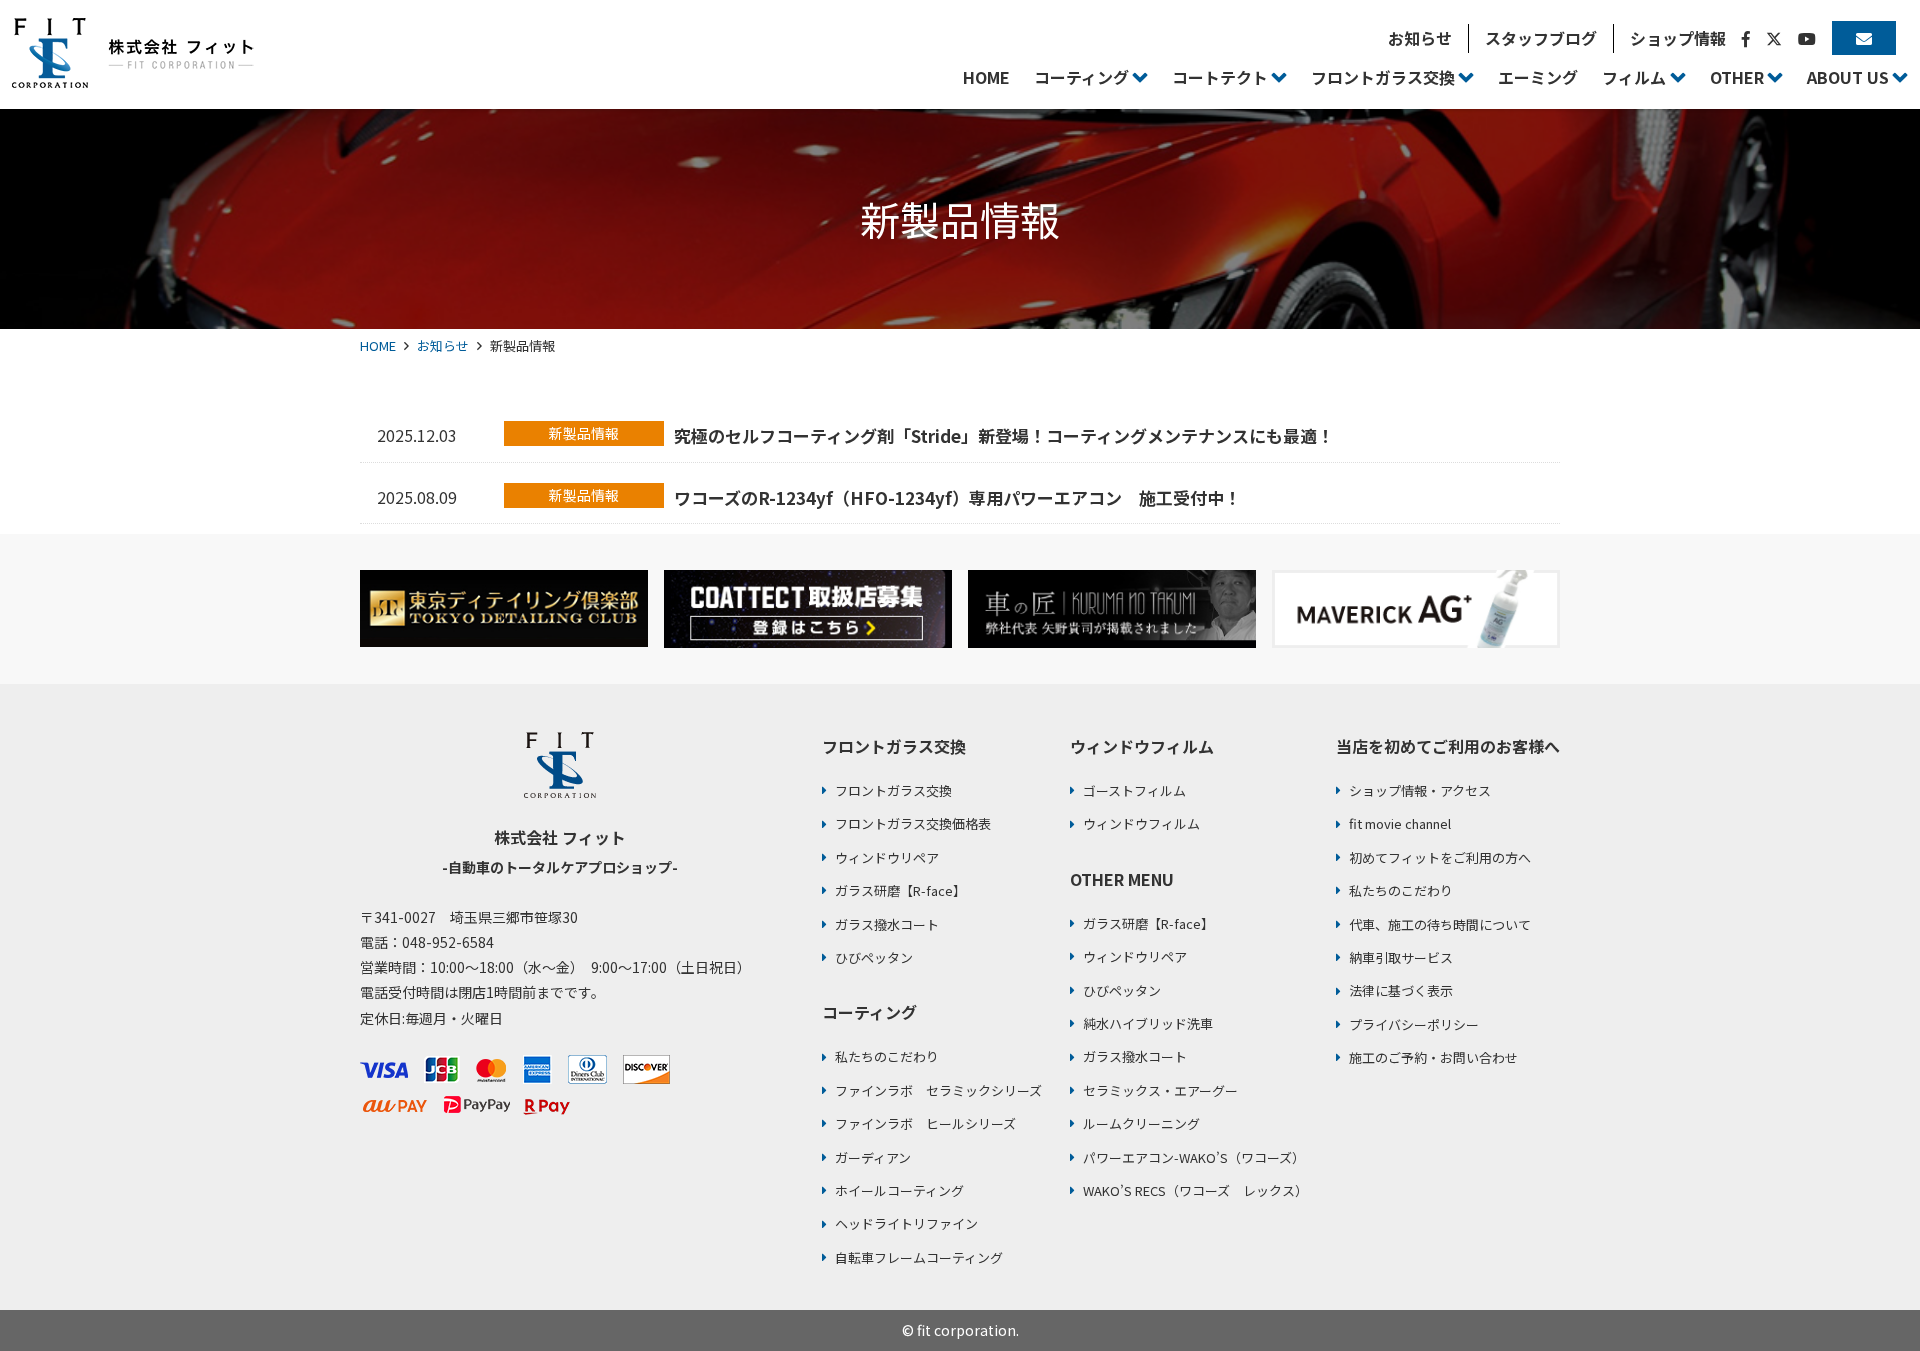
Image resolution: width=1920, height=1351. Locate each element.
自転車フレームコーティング (919, 1257)
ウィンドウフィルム (1141, 823)
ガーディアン (873, 1157)
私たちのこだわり (887, 1056)
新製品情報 (584, 433)
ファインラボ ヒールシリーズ (925, 1123)
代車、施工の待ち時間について (1440, 924)
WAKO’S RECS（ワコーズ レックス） (1195, 1190)
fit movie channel (1400, 823)
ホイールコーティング (899, 1190)
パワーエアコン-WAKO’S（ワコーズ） (1194, 1157)
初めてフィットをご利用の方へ (1440, 857)
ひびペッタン (874, 957)
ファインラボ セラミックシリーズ (938, 1090)
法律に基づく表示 (1401, 990)
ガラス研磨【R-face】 (900, 890)
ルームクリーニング (1141, 1123)
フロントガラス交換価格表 (913, 823)
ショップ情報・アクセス (1420, 790)
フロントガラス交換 (893, 790)
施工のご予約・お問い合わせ (1433, 1057)
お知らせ (443, 345)
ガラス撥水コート (887, 924)
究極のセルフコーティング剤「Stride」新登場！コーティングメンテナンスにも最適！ (1004, 435)
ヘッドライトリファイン (906, 1223)
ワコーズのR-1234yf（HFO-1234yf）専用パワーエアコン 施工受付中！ (957, 497)
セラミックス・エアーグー (1160, 1090)
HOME (378, 345)
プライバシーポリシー (1414, 1024)
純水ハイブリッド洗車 (1148, 1023)
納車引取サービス (1401, 957)
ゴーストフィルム (1134, 790)
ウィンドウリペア (887, 857)
